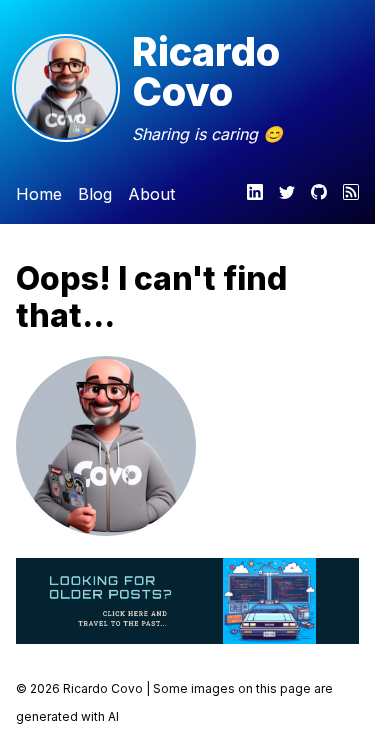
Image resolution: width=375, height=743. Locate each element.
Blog (95, 194)
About (151, 194)
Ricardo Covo (206, 71)
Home (39, 194)
